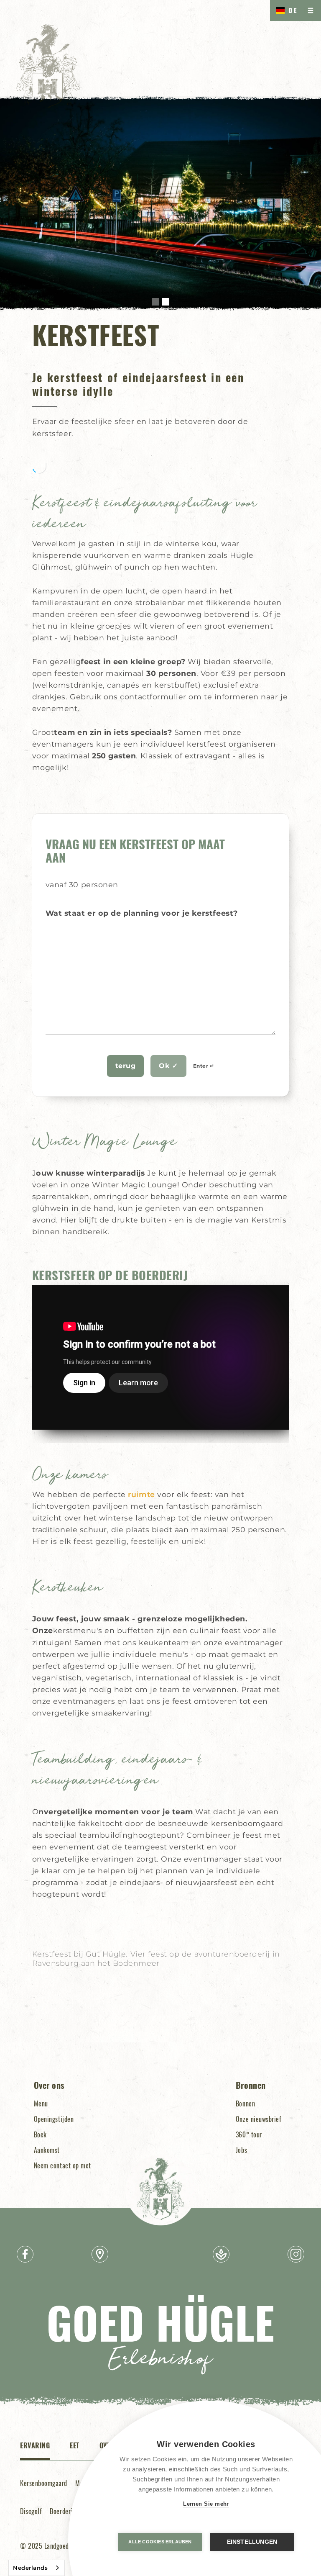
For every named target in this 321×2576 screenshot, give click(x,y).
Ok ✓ (168, 1066)
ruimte (141, 1494)
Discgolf (31, 2511)
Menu (41, 2103)
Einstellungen (252, 2542)
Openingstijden (54, 2119)
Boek (40, 2134)
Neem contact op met (62, 2165)
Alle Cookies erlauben (160, 2542)
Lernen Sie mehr (206, 2504)
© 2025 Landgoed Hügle (53, 2546)
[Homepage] (48, 66)
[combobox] (37, 2568)
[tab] (35, 2450)
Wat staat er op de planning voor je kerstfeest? (142, 913)
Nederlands (30, 2568)
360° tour (249, 2134)
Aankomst (47, 2150)
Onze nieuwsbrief (259, 2119)
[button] (155, 302)
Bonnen (245, 2103)
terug (126, 1066)
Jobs (241, 2150)
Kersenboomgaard (44, 2483)
